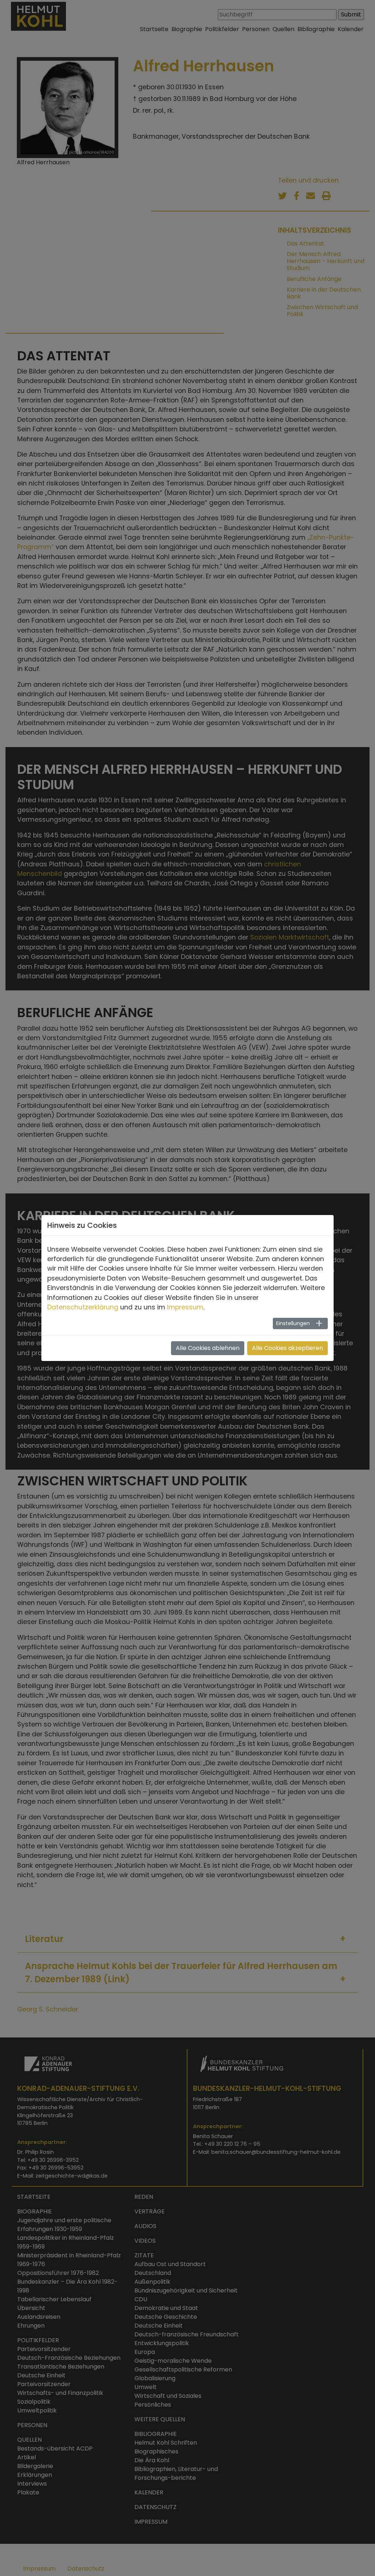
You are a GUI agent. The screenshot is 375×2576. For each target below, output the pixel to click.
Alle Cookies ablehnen (208, 1348)
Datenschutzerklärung (83, 1307)
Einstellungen (293, 1323)
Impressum (185, 1307)
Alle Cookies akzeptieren (287, 1348)
